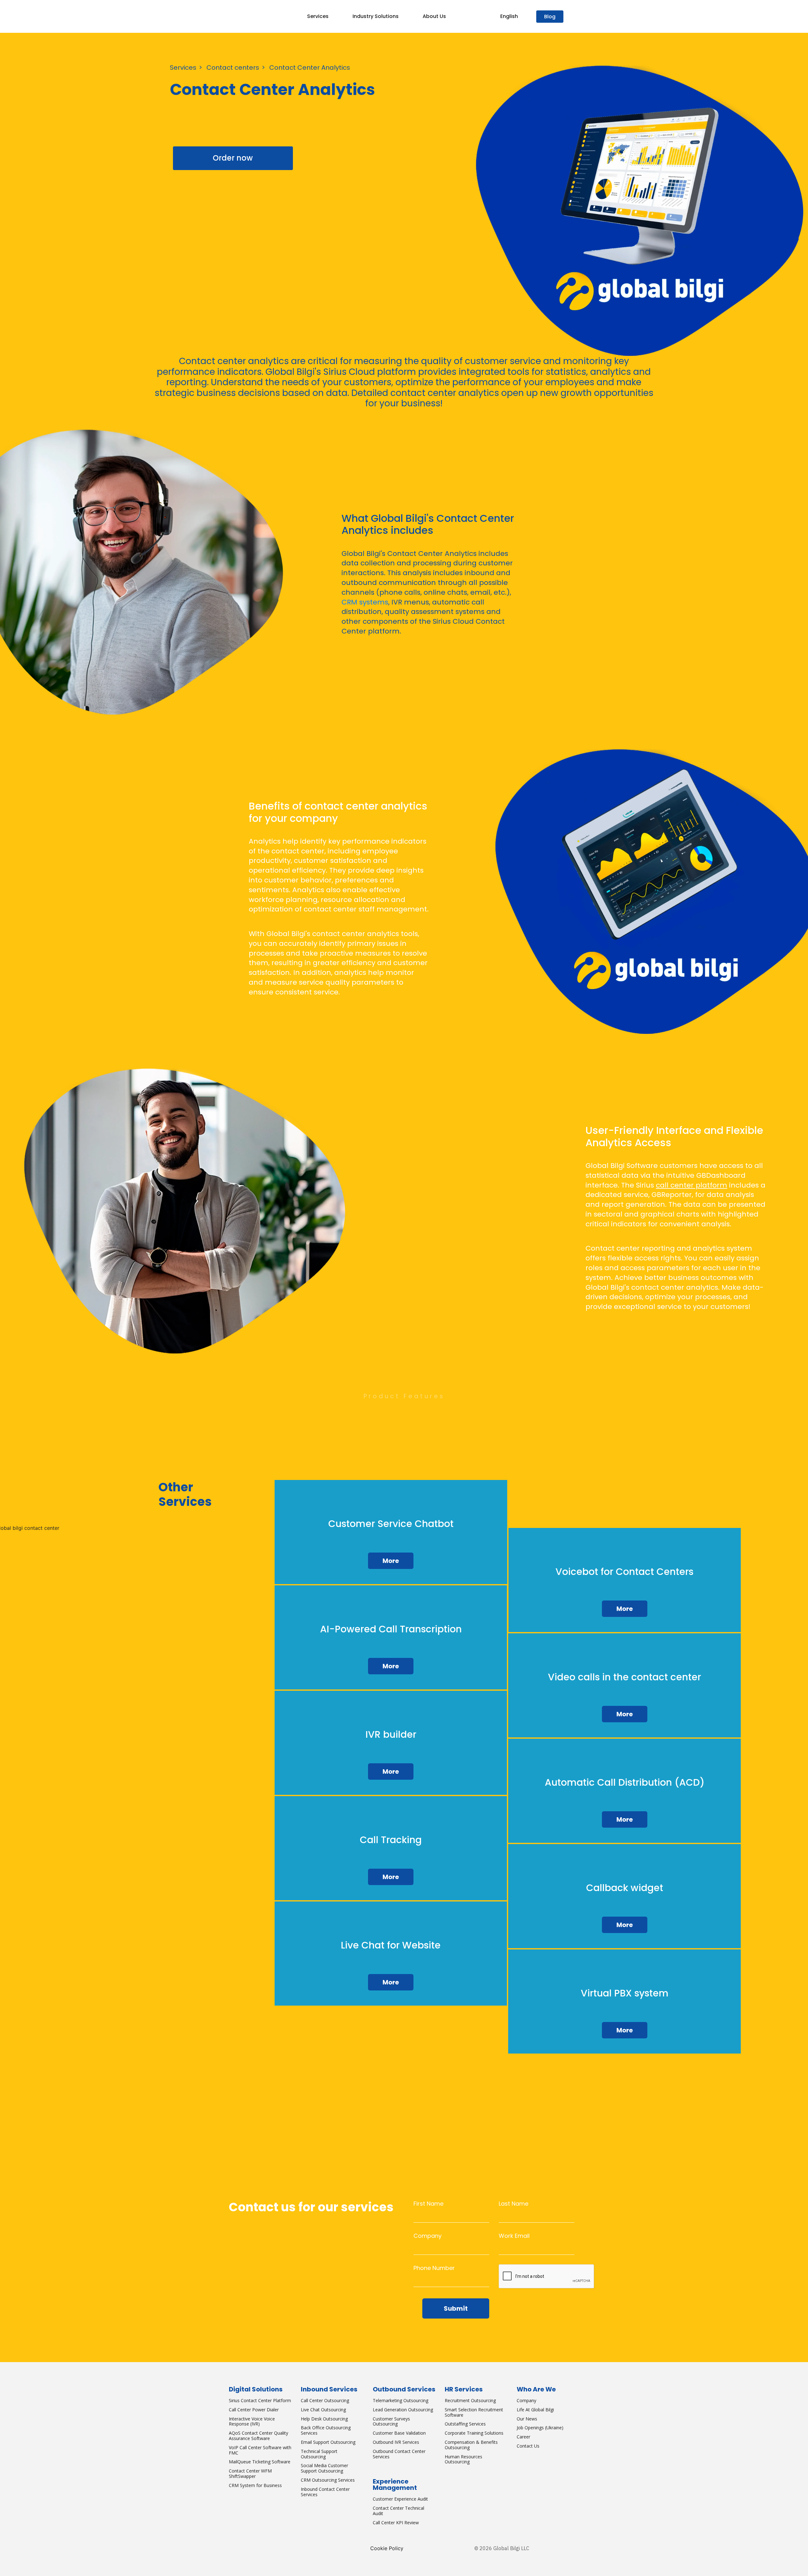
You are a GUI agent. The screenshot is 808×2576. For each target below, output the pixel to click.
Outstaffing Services (465, 2424)
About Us (434, 16)
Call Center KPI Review (396, 2523)
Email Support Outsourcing (328, 2442)
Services (318, 16)
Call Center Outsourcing (325, 2400)
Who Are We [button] (536, 2389)
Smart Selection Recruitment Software (474, 2412)
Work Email (514, 2236)
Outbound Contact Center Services (399, 2454)
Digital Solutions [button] (256, 2389)
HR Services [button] (464, 2389)
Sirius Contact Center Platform (260, 2400)
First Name (428, 2204)
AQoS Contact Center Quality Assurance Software (258, 2436)
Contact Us (528, 2446)
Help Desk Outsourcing (324, 2419)
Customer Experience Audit (400, 2499)
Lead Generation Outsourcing (403, 2410)
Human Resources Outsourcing (463, 2459)
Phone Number (434, 2268)
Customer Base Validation (399, 2433)
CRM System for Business (255, 2485)
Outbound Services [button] (404, 2389)
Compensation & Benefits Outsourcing (471, 2445)
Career (523, 2437)
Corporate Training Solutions (474, 2433)
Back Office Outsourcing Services (326, 2430)
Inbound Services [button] (329, 2389)
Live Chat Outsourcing (323, 2410)
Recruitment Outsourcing (470, 2400)
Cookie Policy (387, 2548)
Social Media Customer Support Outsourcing (324, 2468)
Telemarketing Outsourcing (401, 2400)
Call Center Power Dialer (254, 2410)
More (391, 1561)
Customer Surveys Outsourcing (391, 2421)
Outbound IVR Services (396, 2442)
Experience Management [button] (395, 2485)
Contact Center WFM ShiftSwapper (250, 2473)
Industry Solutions (376, 16)
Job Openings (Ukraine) (540, 2428)
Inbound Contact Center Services (325, 2492)
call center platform (692, 1185)
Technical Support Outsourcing (319, 2454)
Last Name (514, 2204)
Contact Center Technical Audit (398, 2511)
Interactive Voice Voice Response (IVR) (252, 2421)
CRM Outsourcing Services (328, 2480)
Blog (550, 17)
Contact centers (233, 68)
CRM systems (365, 602)
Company (428, 2236)
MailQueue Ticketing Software (260, 2462)
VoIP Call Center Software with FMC (260, 2450)
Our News (527, 2419)
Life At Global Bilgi (535, 2410)
